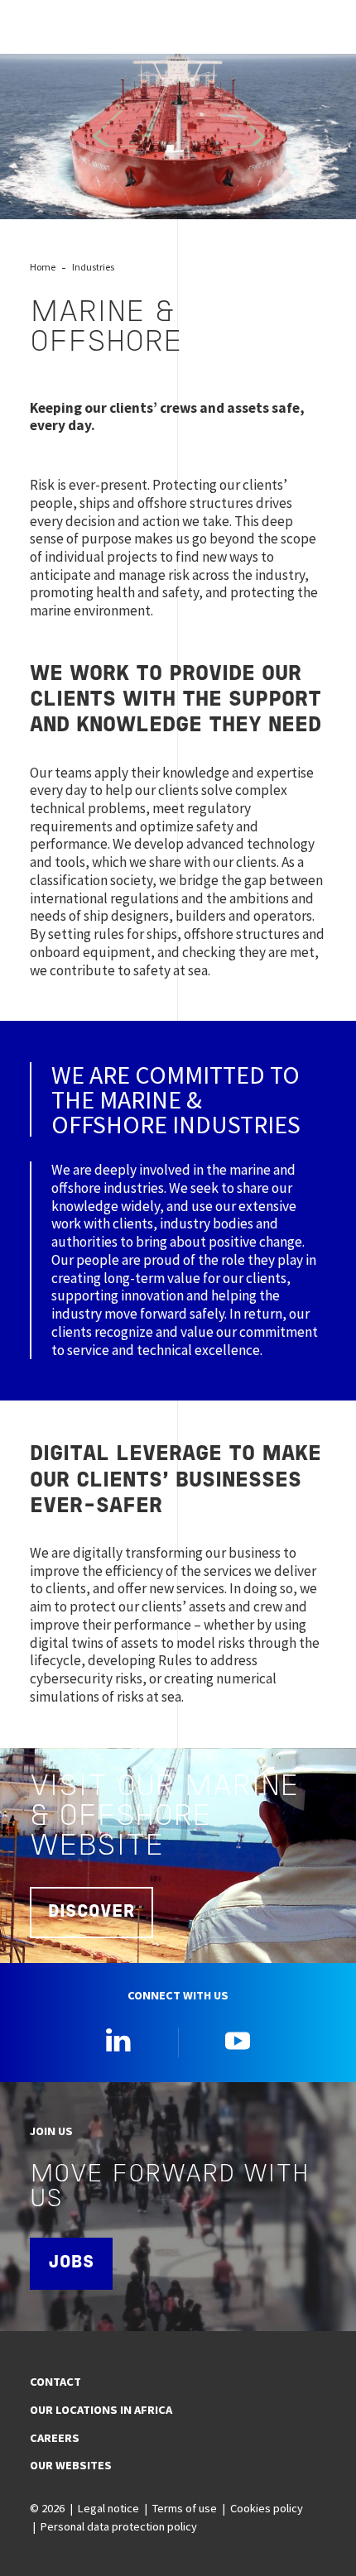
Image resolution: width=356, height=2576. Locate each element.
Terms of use (185, 2508)
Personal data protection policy (119, 2526)
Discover (91, 1912)
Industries (93, 267)
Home (43, 267)
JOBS (71, 2263)
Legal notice (108, 2508)
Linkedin (118, 2040)
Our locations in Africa (101, 2410)
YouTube (238, 2040)
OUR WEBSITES (71, 2465)
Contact (55, 2382)
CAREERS (55, 2438)
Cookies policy (267, 2508)
